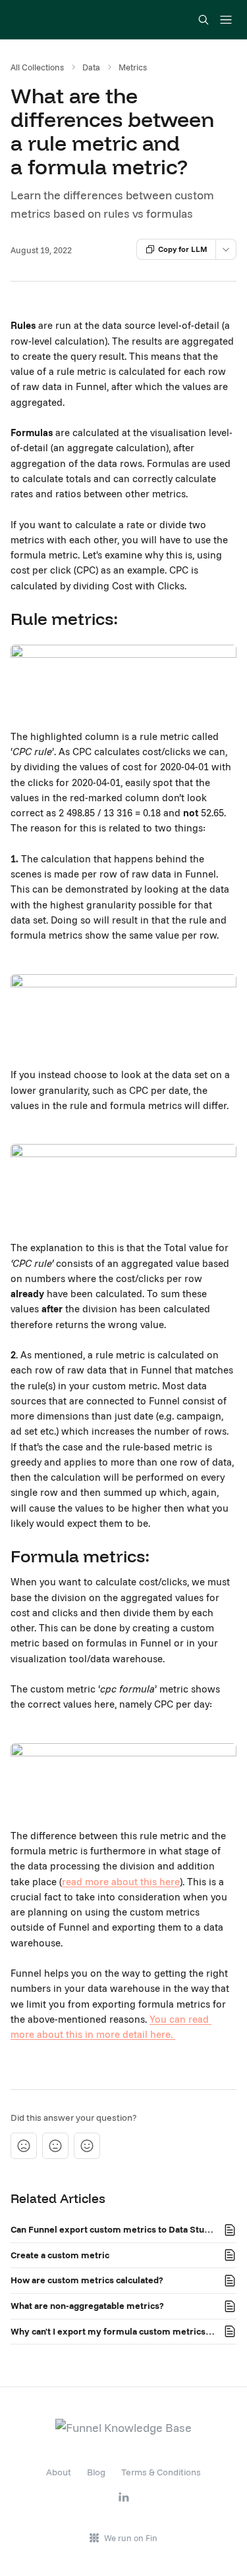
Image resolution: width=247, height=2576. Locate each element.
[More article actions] (226, 249)
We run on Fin (131, 2538)
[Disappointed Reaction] (24, 2146)
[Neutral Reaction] (55, 2146)
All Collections (37, 67)
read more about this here (121, 1882)
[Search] (204, 20)
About (59, 2472)
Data (91, 67)
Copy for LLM (183, 249)
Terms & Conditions (161, 2472)
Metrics (133, 67)
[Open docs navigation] (226, 20)
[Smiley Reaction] (87, 2146)
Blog (96, 2472)
